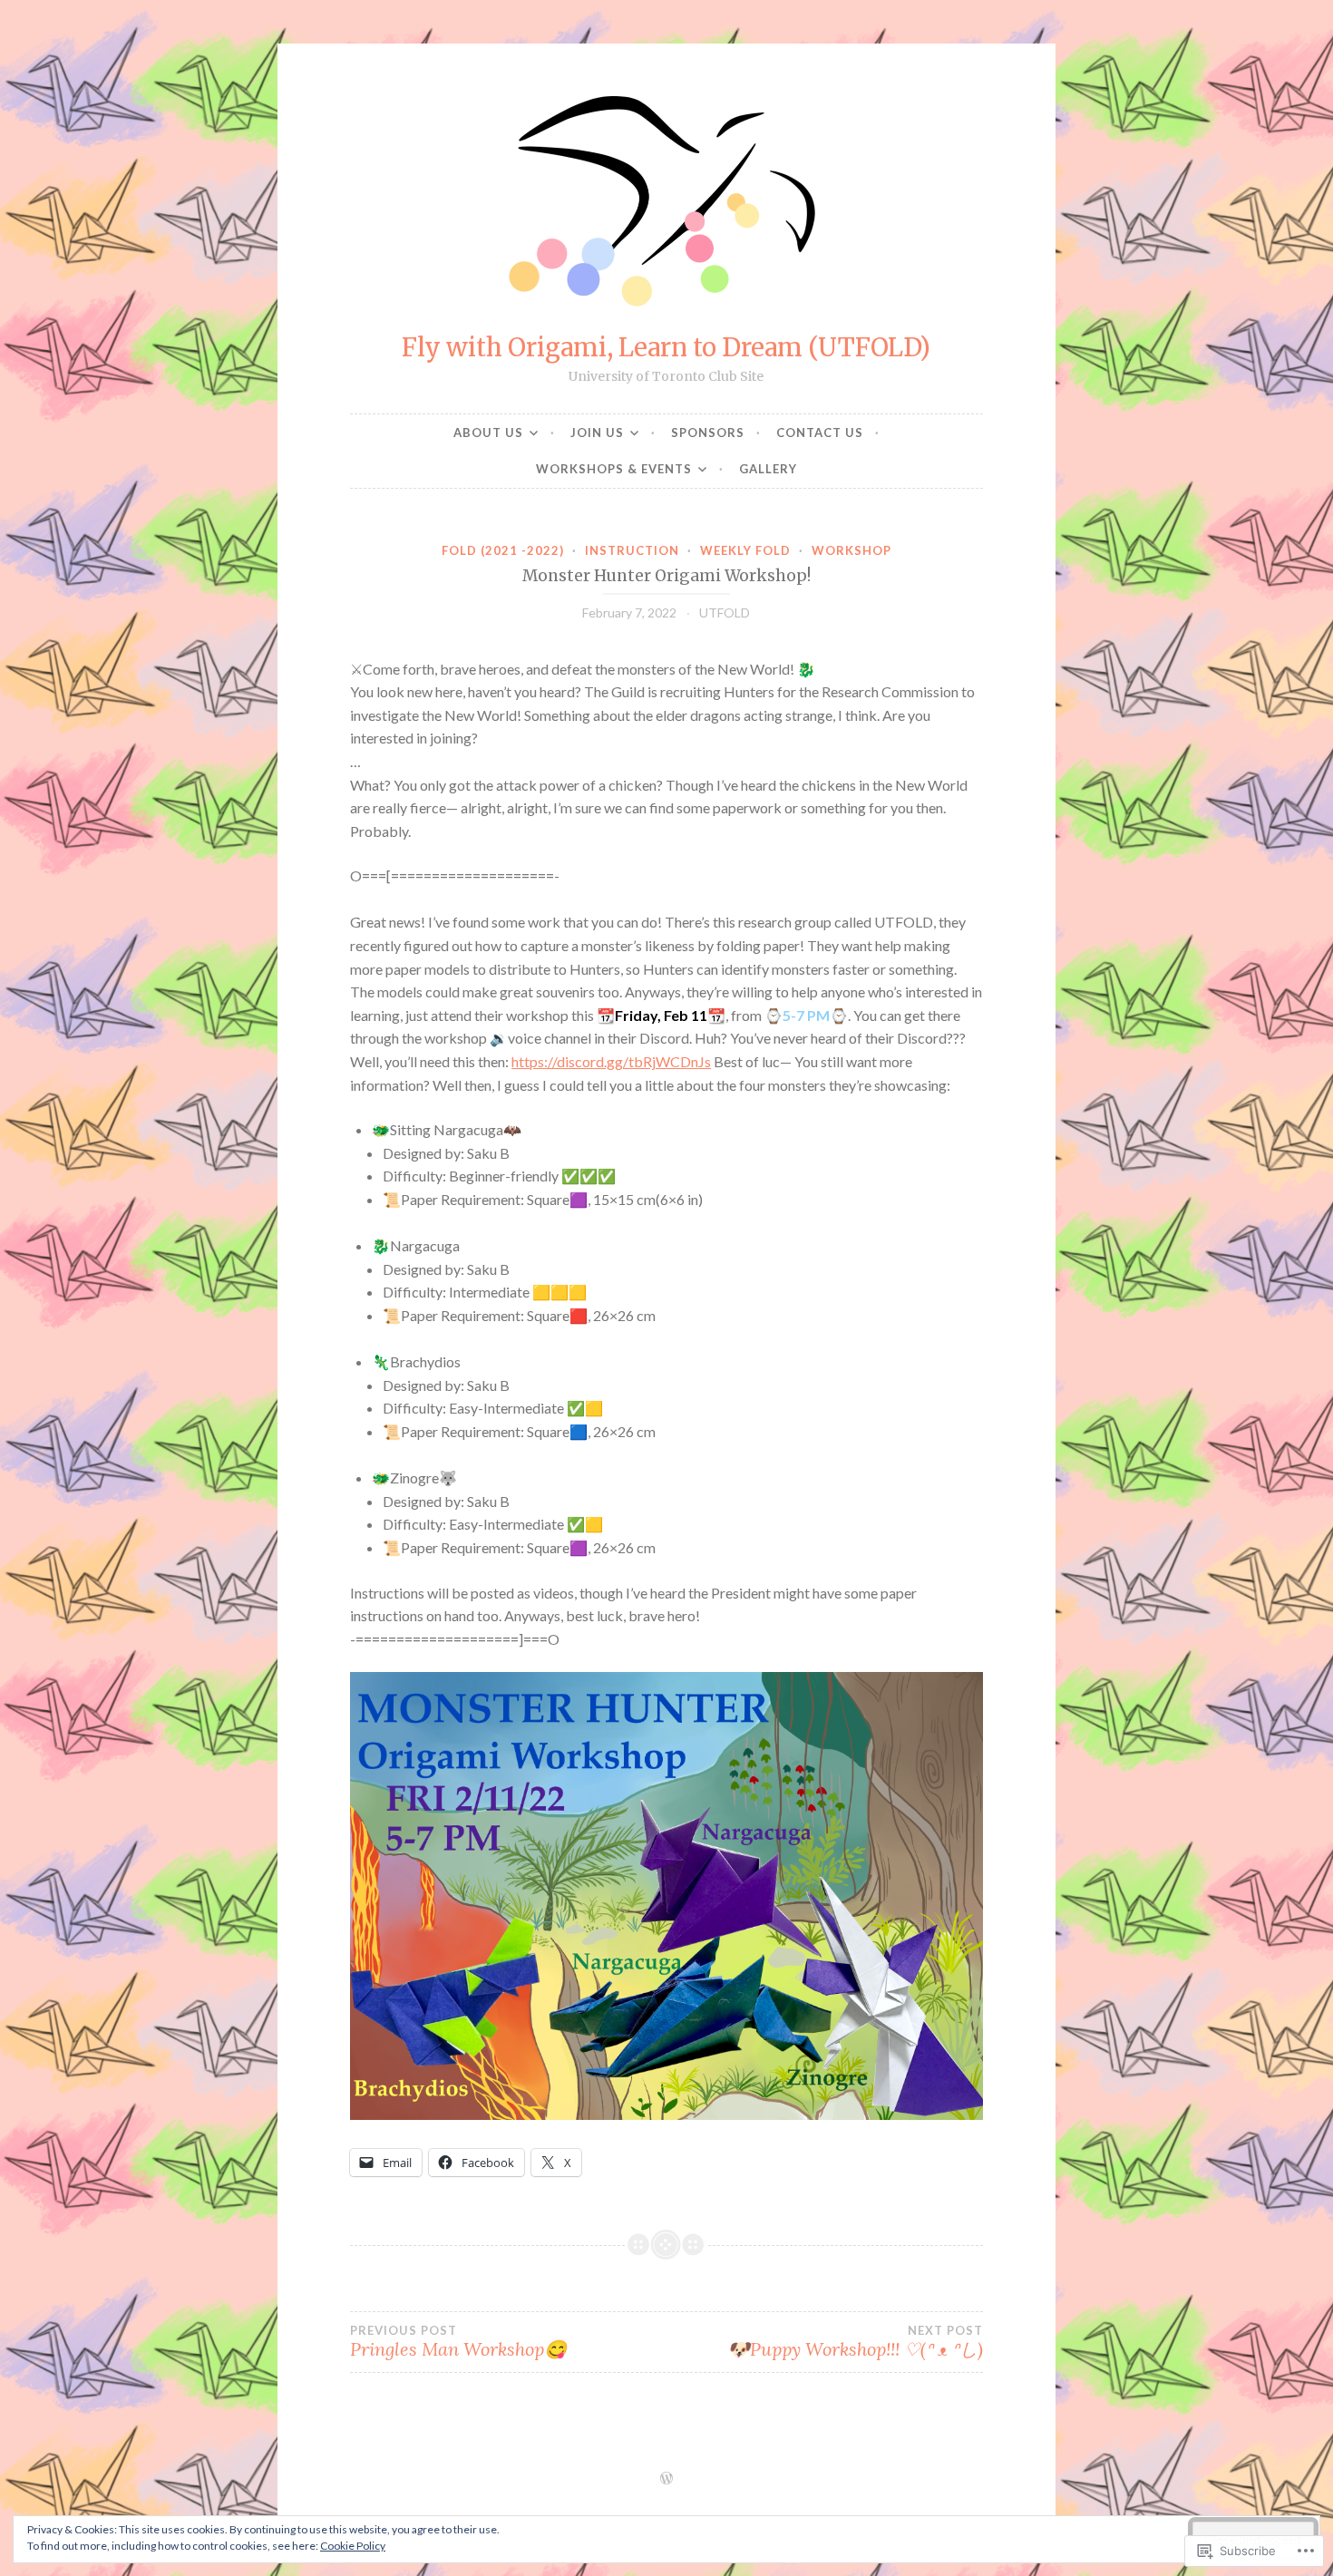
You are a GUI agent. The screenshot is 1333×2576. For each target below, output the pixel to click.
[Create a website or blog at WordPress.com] (666, 2479)
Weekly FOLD (745, 550)
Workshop (851, 550)
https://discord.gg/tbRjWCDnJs (611, 1061)
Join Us (597, 433)
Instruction (632, 550)
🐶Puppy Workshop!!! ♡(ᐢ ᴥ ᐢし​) (855, 2342)
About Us (488, 433)
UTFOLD (725, 612)
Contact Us (820, 433)
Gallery (768, 469)
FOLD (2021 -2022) (503, 550)
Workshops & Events (614, 469)
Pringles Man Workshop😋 (458, 2342)
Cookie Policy (353, 2546)
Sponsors (708, 433)
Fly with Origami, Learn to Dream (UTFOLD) (666, 347)
